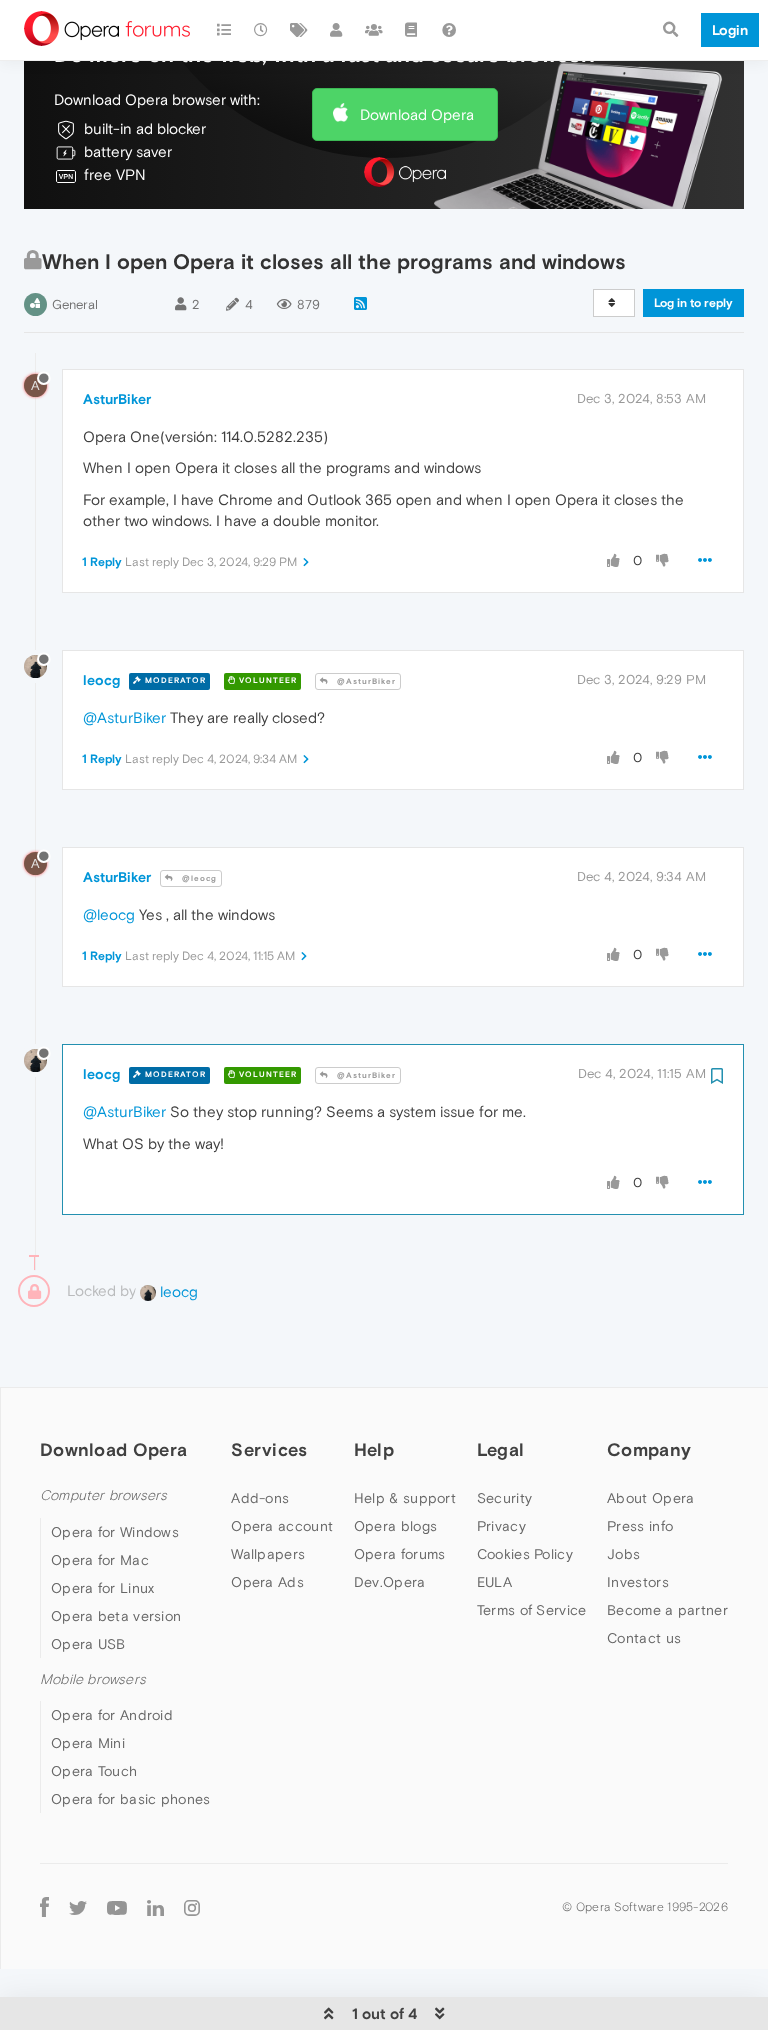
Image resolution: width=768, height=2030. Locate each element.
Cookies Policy (525, 1554)
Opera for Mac (100, 1560)
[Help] (449, 30)
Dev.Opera (390, 1582)
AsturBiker (117, 399)
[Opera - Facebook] (44, 1906)
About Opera (650, 1498)
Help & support (405, 1498)
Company (649, 1449)
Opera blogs (395, 1526)
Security (504, 1498)
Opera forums (400, 1554)
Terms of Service (532, 1610)
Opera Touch (94, 1771)
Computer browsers (103, 1495)
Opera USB (88, 1644)
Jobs (623, 1554)
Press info (640, 1526)
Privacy (501, 1526)
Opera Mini (88, 1743)
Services (269, 1449)
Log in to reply (693, 303)
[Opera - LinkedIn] (155, 1906)
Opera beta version (116, 1616)
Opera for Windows (115, 1532)
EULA (494, 1582)
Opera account (282, 1526)
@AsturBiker (365, 681)
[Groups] (374, 30)
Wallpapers (268, 1554)
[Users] (337, 30)
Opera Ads (267, 1582)
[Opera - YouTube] (117, 1906)
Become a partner (667, 1610)
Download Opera (417, 114)
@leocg (198, 878)
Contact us (644, 1638)
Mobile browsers (93, 1679)
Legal (501, 1449)
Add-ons (260, 1498)
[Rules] (412, 30)
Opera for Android (112, 1715)
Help (374, 1449)
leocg (101, 680)
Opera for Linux (103, 1588)
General (75, 304)
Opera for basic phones (131, 1799)
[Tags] (299, 30)
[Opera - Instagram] (192, 1906)
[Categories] (224, 30)
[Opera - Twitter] (78, 1906)
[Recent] (262, 30)
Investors (638, 1582)
